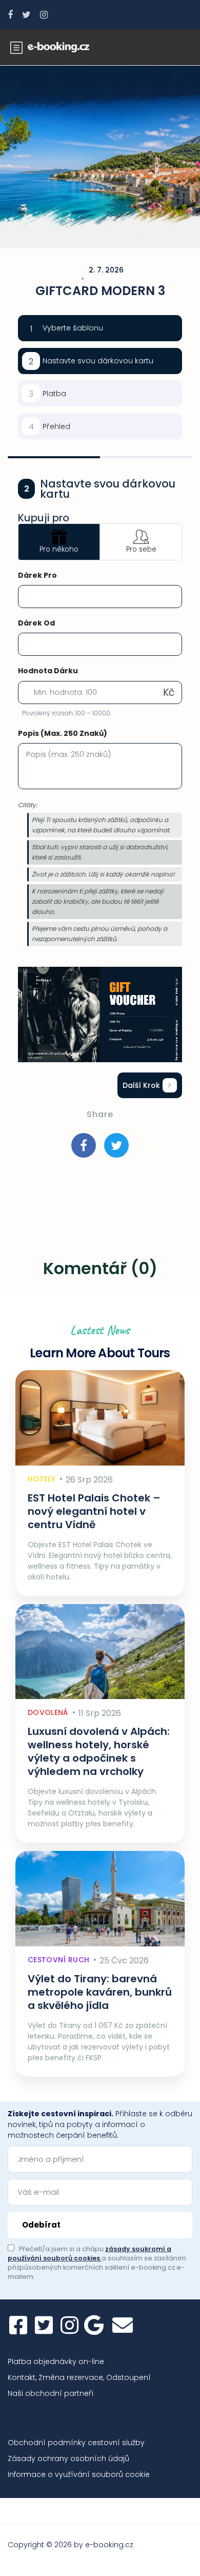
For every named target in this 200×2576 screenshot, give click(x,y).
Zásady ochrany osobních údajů (68, 2458)
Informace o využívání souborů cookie (79, 2474)
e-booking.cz (109, 2545)
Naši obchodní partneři (51, 2393)
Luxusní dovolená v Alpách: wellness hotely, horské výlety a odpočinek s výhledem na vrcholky (99, 1751)
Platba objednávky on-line (56, 2362)
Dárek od (36, 623)
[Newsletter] (123, 2325)
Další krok (141, 1085)
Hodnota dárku (48, 671)
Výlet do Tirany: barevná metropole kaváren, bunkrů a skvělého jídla (100, 1992)
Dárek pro (37, 575)
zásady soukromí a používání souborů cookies (89, 2253)
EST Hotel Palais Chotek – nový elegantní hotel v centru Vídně (94, 1511)
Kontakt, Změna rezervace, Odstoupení (79, 2377)
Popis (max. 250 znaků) (63, 733)
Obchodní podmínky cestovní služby (76, 2443)
